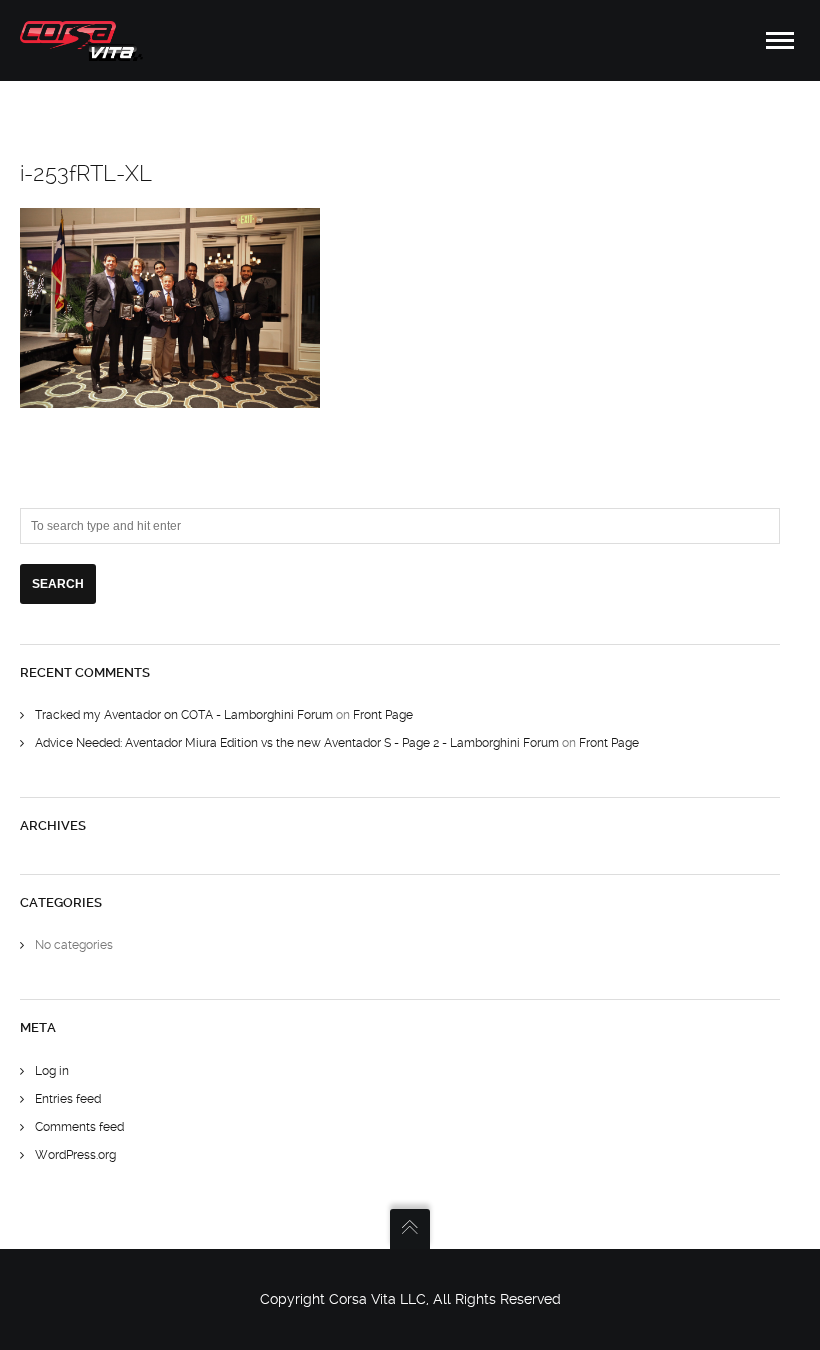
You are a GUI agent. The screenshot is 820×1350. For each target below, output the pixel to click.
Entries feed (68, 1099)
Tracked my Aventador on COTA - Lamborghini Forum (184, 715)
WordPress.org (75, 1155)
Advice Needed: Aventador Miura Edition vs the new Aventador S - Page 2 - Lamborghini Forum (297, 743)
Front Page (383, 715)
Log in (52, 1071)
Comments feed (79, 1127)
